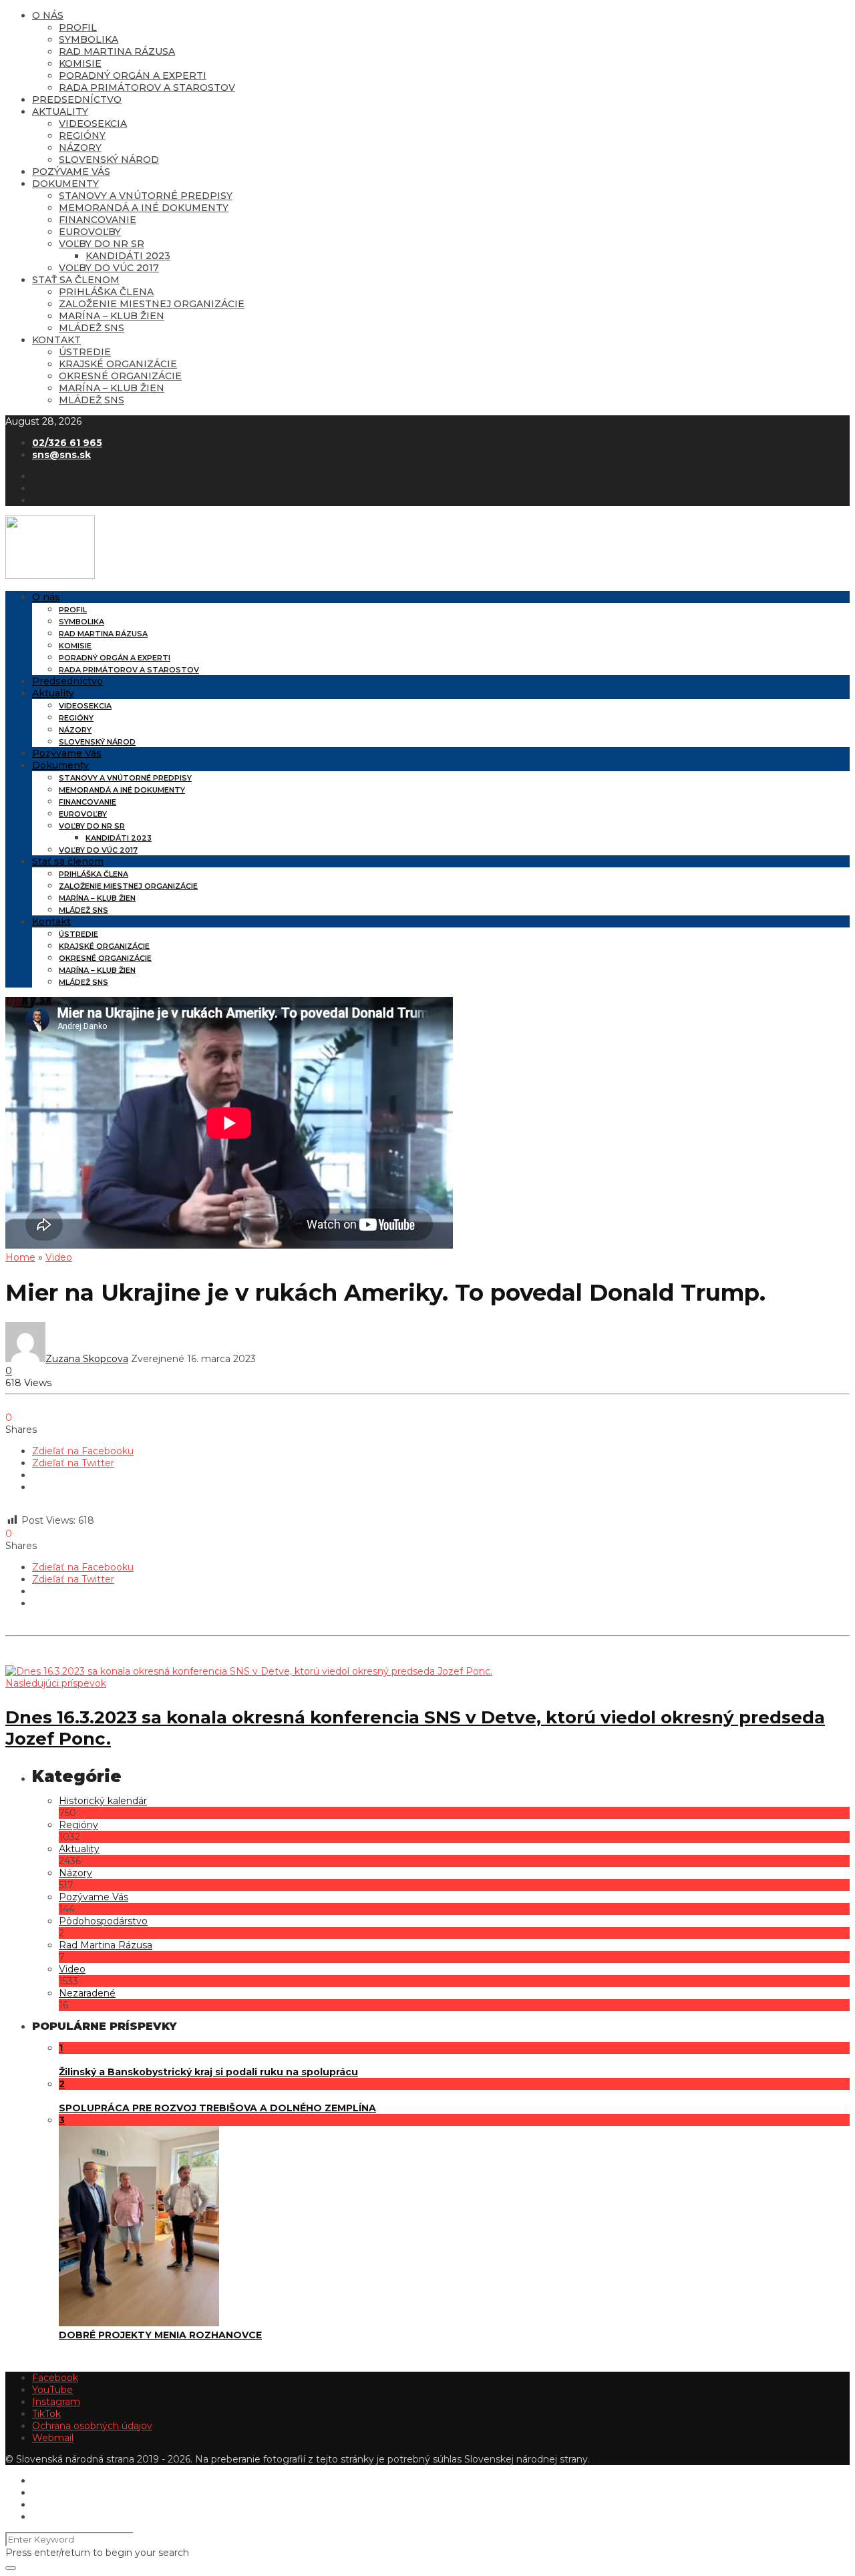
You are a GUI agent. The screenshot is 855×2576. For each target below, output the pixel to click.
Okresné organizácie (120, 376)
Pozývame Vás (71, 172)
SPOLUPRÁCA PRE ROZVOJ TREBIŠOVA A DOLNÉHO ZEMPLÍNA (217, 2108)
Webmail (53, 2438)
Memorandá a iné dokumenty (144, 208)
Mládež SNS (92, 328)
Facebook (55, 2378)
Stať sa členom (76, 280)
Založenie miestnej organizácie (152, 304)
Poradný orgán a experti (133, 75)
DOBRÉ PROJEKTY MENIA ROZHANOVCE (160, 2335)
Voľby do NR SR (102, 244)
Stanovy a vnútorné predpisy (146, 196)
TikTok (46, 2414)
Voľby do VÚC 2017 (109, 268)
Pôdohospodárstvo (103, 1921)
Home (20, 1257)
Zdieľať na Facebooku (83, 1451)
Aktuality (60, 112)
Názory (80, 148)
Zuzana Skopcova (87, 1359)
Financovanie (98, 220)
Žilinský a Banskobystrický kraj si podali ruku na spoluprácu (208, 2072)
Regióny (82, 136)
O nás (48, 15)
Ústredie (85, 352)
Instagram (56, 2402)
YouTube (52, 2390)
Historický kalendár (103, 1801)
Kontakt (56, 340)
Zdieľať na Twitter (73, 1463)
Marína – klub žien (112, 316)
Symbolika (89, 39)
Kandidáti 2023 (128, 256)
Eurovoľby (90, 232)
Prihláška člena (106, 292)
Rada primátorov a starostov (147, 87)
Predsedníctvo (77, 99)
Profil (78, 27)
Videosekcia (93, 124)
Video (59, 1257)
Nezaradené (87, 1993)
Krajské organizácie (118, 364)
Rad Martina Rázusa (117, 51)
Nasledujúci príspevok (56, 1683)
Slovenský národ (109, 160)
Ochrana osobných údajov (92, 2426)
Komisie (80, 63)
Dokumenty (65, 184)
